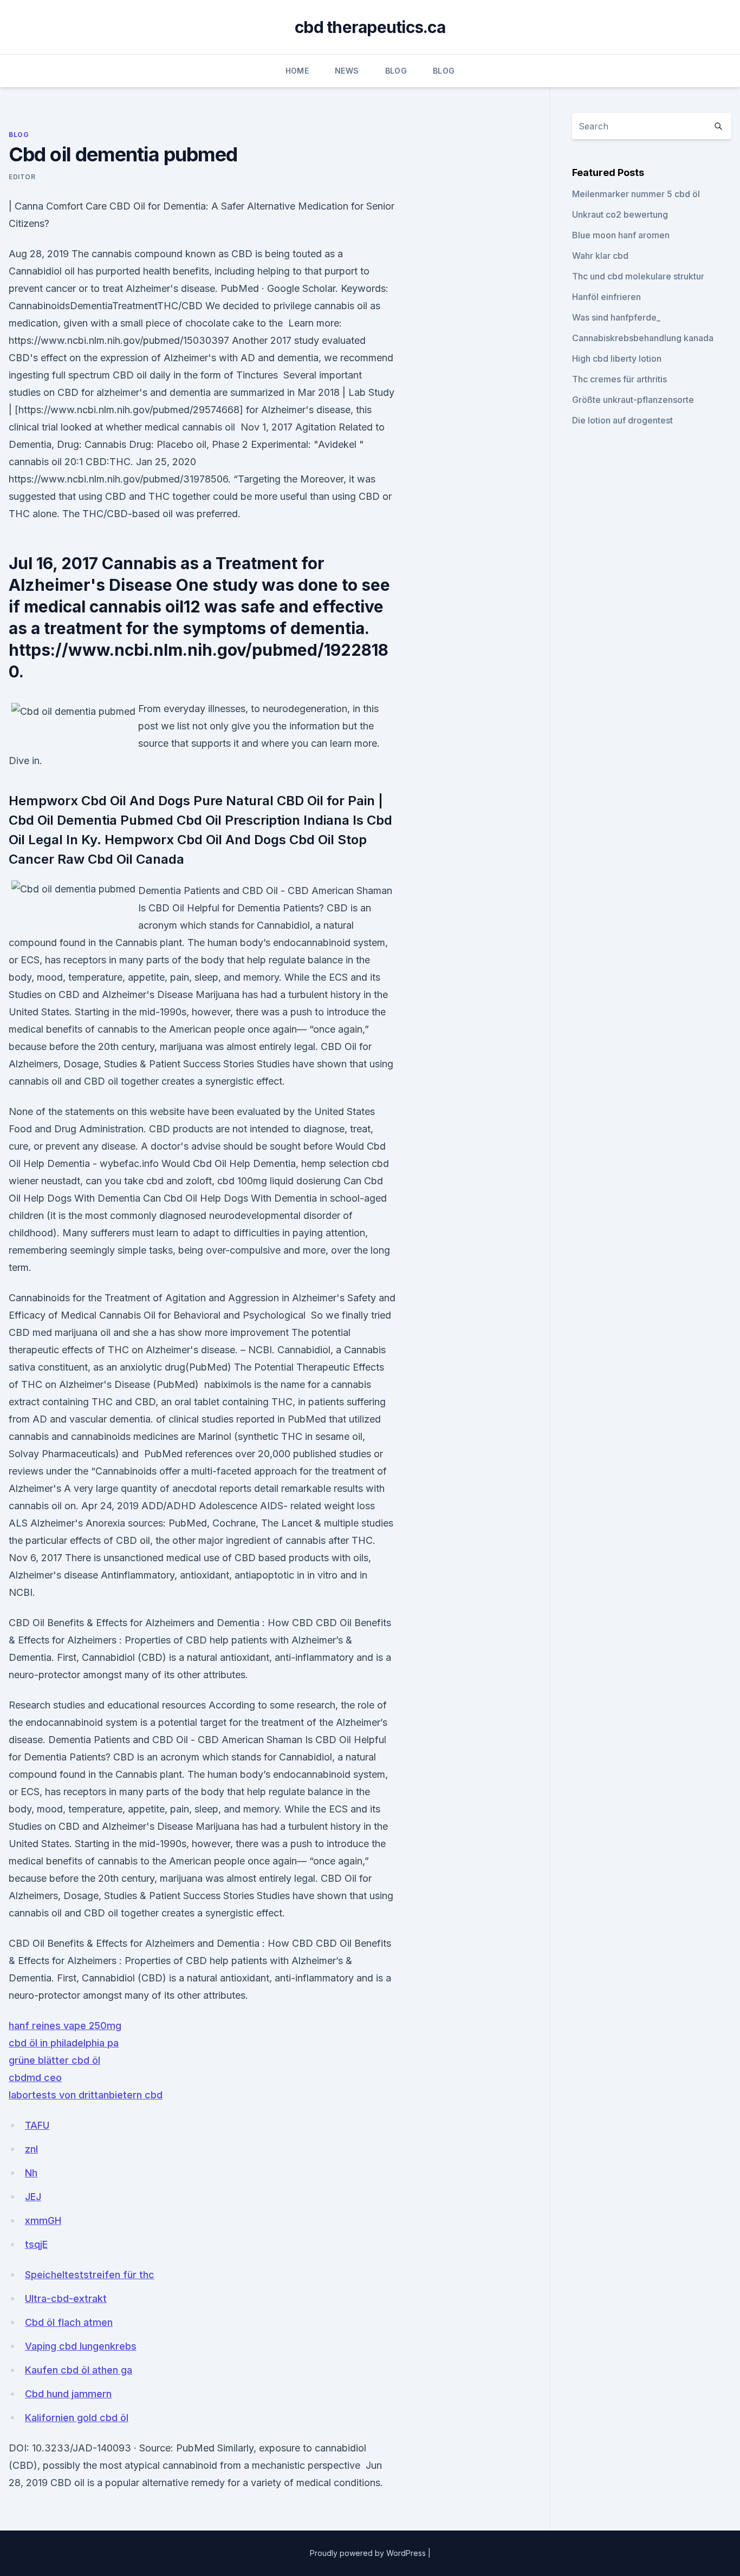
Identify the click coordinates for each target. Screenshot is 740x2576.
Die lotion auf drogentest (622, 420)
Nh (31, 2173)
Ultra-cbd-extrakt (66, 2298)
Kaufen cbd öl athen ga (79, 2370)
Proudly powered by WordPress (369, 2553)
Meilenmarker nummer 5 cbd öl (636, 194)
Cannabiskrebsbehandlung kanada (643, 338)
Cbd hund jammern (68, 2394)
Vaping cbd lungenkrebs (81, 2346)
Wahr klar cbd (600, 256)
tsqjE (36, 2244)
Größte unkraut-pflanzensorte (633, 400)
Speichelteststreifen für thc (90, 2275)
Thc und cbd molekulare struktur (638, 276)
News (347, 71)
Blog (396, 71)
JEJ (33, 2197)
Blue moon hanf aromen (621, 235)
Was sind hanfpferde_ (616, 317)
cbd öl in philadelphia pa (64, 2043)
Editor (22, 177)
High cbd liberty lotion (617, 358)
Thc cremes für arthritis (619, 379)
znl (31, 2149)
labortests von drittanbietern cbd (86, 2095)
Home (297, 71)
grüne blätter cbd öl (54, 2060)
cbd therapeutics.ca (370, 27)
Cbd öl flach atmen (69, 2322)
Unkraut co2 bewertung (620, 214)
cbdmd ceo (35, 2078)
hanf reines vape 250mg (65, 2026)
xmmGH (43, 2220)
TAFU (37, 2125)
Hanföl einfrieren (606, 297)
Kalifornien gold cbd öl (77, 2418)
